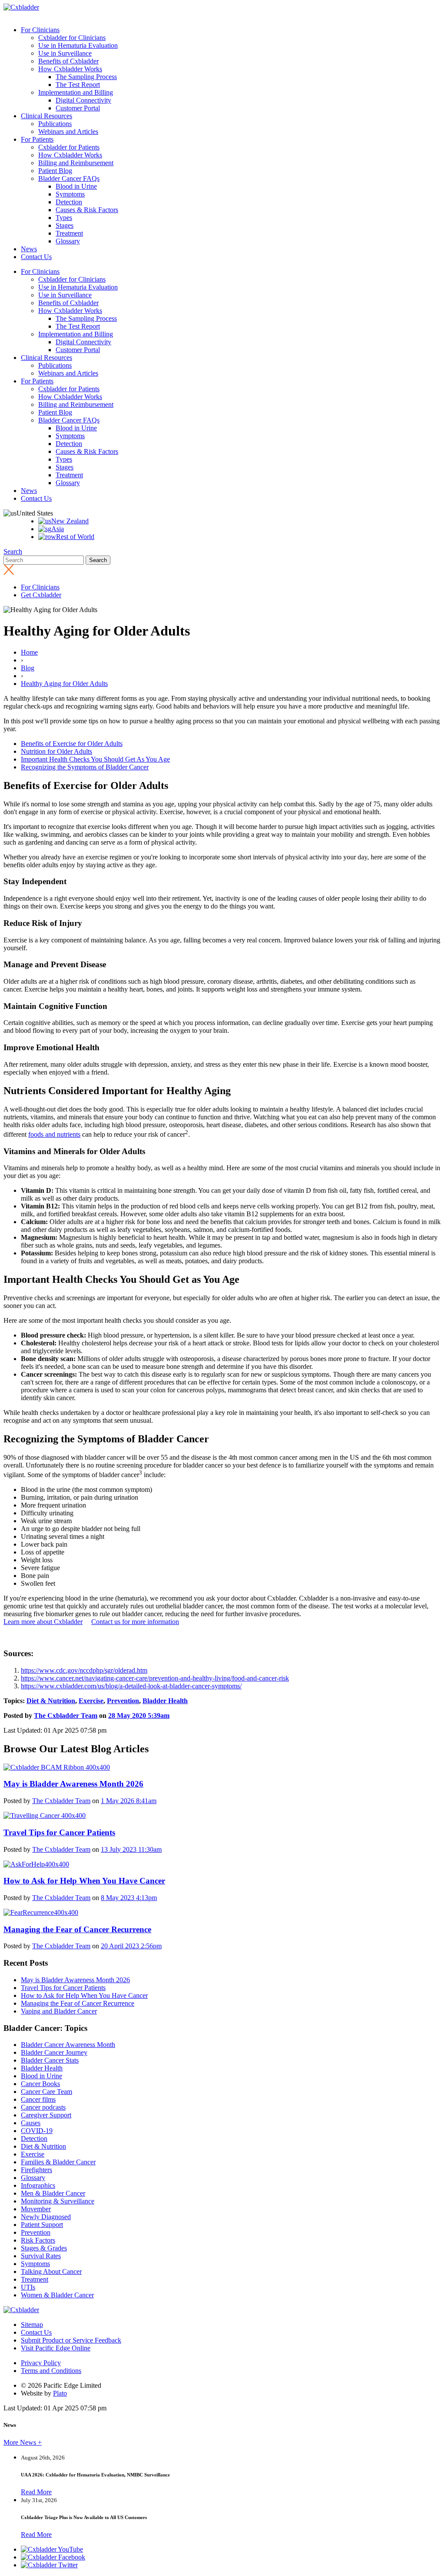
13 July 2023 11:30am (131, 1849)
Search (13, 551)
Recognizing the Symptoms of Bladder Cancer (85, 767)
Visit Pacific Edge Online (56, 2348)
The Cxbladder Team (66, 1716)
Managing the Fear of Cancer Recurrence (78, 2003)
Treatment (69, 233)
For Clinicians (40, 30)
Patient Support (42, 2225)
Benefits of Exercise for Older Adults (72, 744)
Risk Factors (38, 2240)
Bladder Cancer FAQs (69, 178)
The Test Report (78, 85)
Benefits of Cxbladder (68, 61)
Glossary (68, 241)
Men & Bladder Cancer (53, 2193)
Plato (60, 2393)
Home (29, 652)
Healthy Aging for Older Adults (64, 684)
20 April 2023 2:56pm (131, 1946)
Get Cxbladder (41, 595)
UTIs (28, 2287)
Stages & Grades (44, 2248)
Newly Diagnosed (46, 2217)
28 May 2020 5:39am (139, 1716)
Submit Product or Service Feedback (71, 2340)
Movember (36, 2209)
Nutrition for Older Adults (56, 751)
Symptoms (70, 194)
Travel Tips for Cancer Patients (63, 1988)
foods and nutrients (54, 1134)
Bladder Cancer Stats (50, 2060)
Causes (31, 2123)
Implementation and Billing (76, 92)
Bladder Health (165, 1701)
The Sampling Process (86, 77)
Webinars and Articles (68, 131)
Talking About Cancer (51, 2271)
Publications (55, 124)
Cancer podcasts (43, 2107)
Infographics (38, 2185)
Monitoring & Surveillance (58, 2201)
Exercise (91, 1701)
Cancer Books (40, 2084)
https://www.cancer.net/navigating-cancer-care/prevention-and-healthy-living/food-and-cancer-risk (155, 1678)
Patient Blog (55, 171)
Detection (69, 202)
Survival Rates (41, 2256)
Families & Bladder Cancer (58, 2162)
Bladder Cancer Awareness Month (68, 2045)
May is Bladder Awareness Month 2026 (75, 1980)
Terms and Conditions (51, 2371)
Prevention (123, 1701)
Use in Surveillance (65, 53)
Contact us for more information (135, 1622)
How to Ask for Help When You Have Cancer (84, 1995)
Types (64, 218)
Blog (28, 668)
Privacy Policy (41, 2363)
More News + (23, 2442)
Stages (65, 225)
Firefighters (37, 2170)
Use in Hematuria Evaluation (78, 45)
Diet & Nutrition (51, 1701)
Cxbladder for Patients (69, 147)
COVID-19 (37, 2131)
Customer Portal (78, 108)
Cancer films (38, 2099)
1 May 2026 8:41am (129, 1801)
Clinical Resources (46, 116)
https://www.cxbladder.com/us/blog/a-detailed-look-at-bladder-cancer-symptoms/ (131, 1686)
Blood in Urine (76, 186)
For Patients (37, 139)
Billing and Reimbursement (76, 163)
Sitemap (32, 2325)
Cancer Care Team (46, 2092)
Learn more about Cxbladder (43, 1622)
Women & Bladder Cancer (57, 2295)
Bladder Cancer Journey (54, 2052)
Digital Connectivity (83, 100)
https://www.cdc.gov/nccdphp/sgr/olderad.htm (84, 1670)
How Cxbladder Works (70, 69)
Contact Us (36, 257)
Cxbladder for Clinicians (72, 38)
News (29, 249)
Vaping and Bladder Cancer (59, 2011)
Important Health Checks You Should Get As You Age (95, 759)
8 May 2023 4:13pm (129, 1898)
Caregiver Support (46, 2115)
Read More (36, 2492)
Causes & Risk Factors (87, 210)
